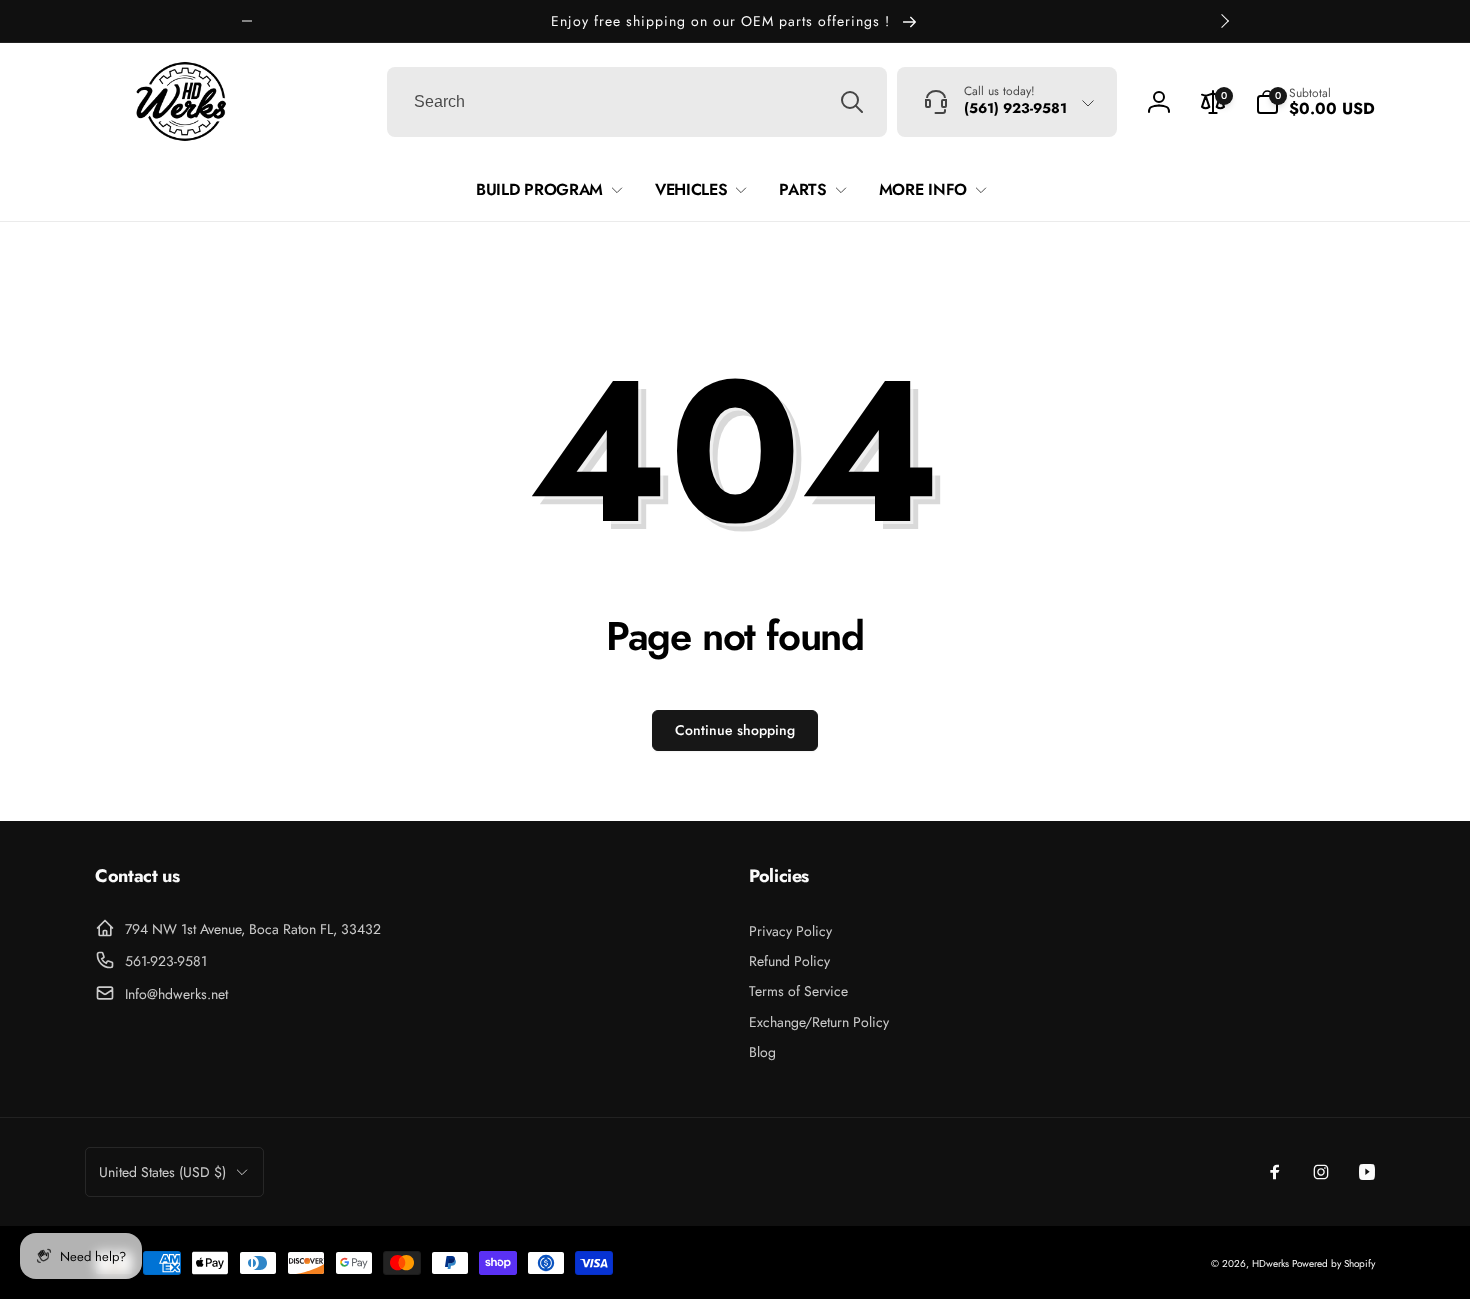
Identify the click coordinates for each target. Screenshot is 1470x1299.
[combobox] (637, 102)
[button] (1315, 102)
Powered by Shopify (1333, 1263)
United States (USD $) (162, 1172)
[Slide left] (247, 21)
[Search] (852, 102)
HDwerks (1272, 1263)
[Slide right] (1224, 21)
